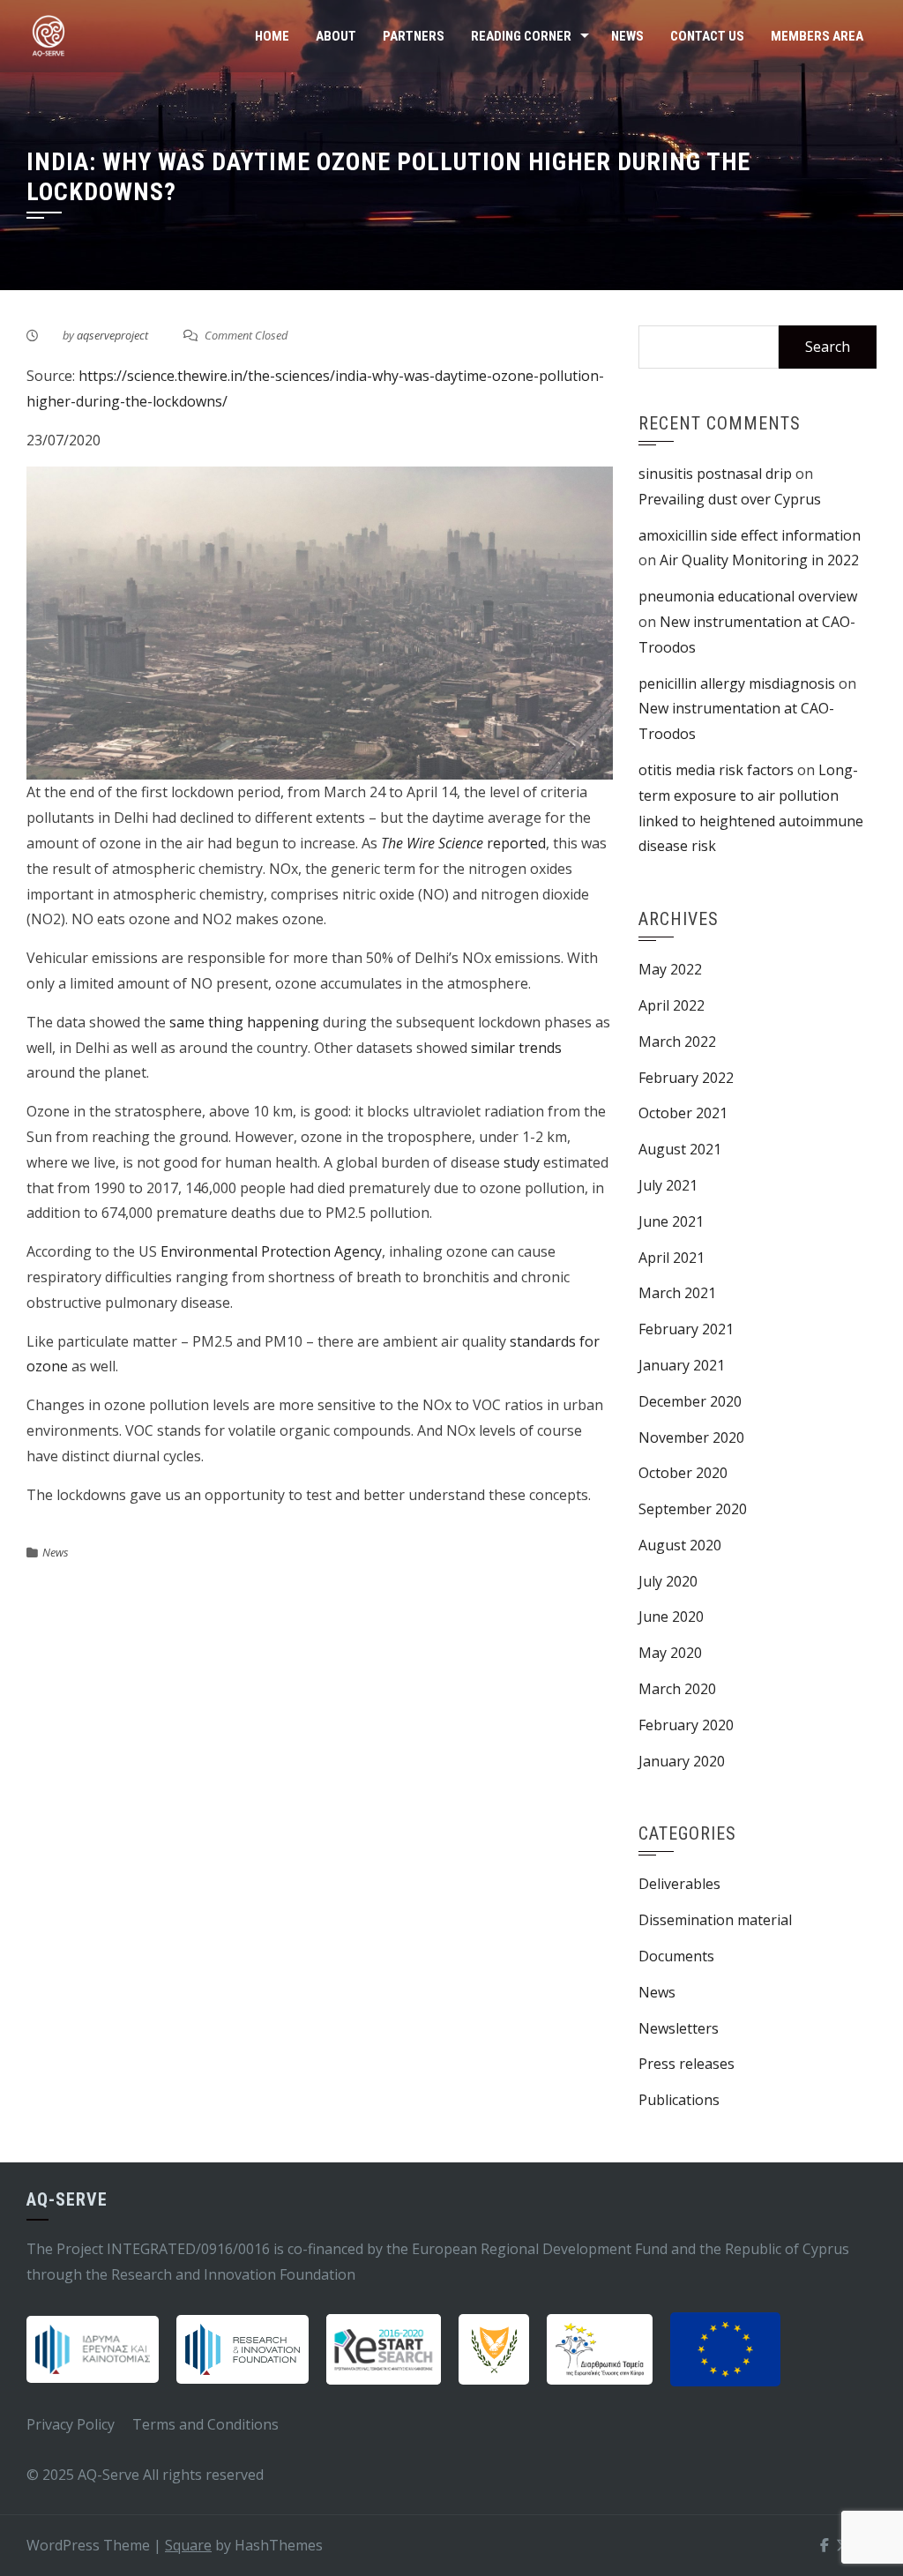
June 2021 (671, 1221)
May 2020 (670, 1653)
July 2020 (668, 1581)
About (336, 36)
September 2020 (693, 1509)
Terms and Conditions (205, 2424)
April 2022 (672, 1005)
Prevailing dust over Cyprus (730, 499)
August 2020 (680, 1545)
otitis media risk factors (716, 770)
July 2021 (668, 1185)
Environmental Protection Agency (271, 1251)
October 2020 (683, 1473)
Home (272, 36)
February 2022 (686, 1078)
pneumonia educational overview (748, 596)
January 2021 (682, 1365)
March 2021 (677, 1293)
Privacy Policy (71, 2424)
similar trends (516, 1048)
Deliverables (679, 1884)
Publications (679, 2100)
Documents (676, 1956)
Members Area (817, 36)
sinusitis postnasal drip (715, 474)
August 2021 (680, 1149)
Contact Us (707, 36)
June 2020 (671, 1617)
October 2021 (683, 1113)
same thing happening (244, 1022)
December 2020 (690, 1401)
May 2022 (670, 969)
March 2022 (677, 1042)
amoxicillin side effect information (750, 535)
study (522, 1162)
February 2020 (686, 1725)
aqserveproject (112, 335)
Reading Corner (521, 36)
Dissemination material (715, 1920)
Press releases (687, 2064)
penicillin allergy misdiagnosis (737, 683)
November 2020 (691, 1437)
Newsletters (679, 2028)
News (627, 36)
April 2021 (672, 1258)
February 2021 (686, 1329)
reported (463, 843)
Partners (414, 36)
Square (188, 2545)
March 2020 (677, 1689)
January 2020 (682, 1761)
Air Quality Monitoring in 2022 (759, 560)
